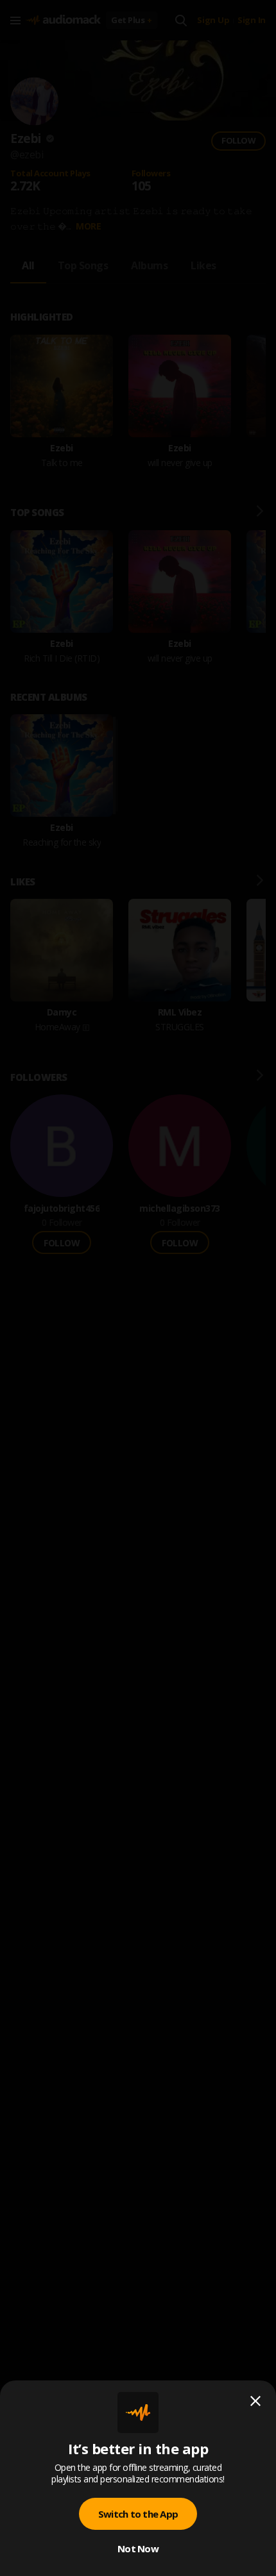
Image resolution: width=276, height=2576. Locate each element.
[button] (138, 1288)
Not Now (138, 2548)
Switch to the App (138, 2514)
